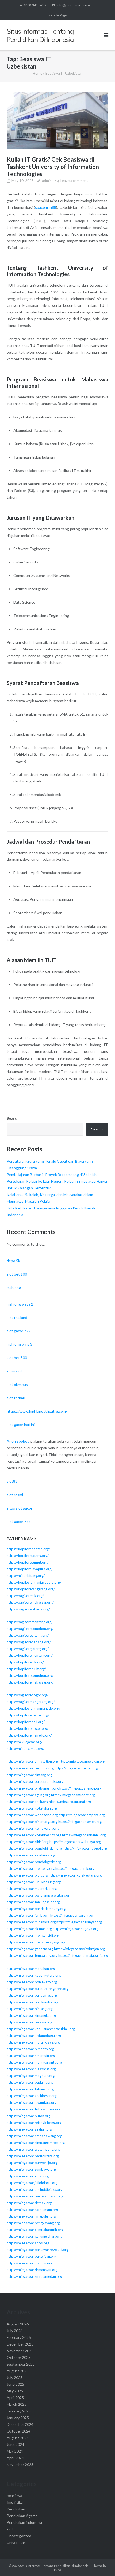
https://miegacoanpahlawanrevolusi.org (37, 2250)
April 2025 (15, 2398)
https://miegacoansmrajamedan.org (34, 2276)
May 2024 (15, 2451)
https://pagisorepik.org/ (25, 1596)
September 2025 (21, 2364)
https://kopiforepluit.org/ (26, 1669)
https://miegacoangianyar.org (79, 1922)
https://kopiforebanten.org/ (28, 1549)
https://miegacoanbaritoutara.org (33, 2156)
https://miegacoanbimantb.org (30, 2049)
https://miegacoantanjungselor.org (33, 1902)
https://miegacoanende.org (80, 1788)
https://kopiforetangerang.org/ (31, 1589)
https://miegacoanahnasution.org (32, 1761)
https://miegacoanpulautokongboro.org (38, 1989)
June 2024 (15, 2444)
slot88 (12, 1481)
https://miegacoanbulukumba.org (32, 2002)
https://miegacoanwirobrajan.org (80, 1949)
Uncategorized (19, 2536)
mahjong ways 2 (20, 1304)
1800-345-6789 (35, 5)
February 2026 (19, 2337)
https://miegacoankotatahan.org (32, 1808)
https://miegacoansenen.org (80, 1822)
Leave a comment (74, 181)
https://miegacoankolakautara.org (75, 1875)
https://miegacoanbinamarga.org (32, 1822)
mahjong (14, 1287)
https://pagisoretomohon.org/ (30, 1629)
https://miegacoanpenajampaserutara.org (39, 1895)
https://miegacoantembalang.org (32, 1955)
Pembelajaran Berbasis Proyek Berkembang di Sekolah (52, 1174)
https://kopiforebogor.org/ (28, 1728)
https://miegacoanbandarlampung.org (36, 1909)
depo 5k (13, 1261)
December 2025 (20, 2344)
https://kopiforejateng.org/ (28, 1556)
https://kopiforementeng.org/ (30, 1655)
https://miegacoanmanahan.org (31, 1969)
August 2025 (18, 2371)
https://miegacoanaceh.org (27, 1802)
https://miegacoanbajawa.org (29, 2022)
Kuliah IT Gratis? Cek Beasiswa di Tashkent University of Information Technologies (53, 167)
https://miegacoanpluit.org (27, 1875)
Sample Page (58, 15)
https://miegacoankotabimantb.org (34, 1835)
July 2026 (15, 2331)
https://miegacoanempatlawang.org (34, 2136)
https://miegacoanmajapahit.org (83, 1955)
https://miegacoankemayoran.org (33, 1828)
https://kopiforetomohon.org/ (30, 1675)
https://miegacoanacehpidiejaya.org (34, 2189)
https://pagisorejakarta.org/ (28, 1609)
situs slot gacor (20, 1508)
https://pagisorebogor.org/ (28, 1695)
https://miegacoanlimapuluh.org (31, 2216)
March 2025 (17, 2404)
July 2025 (15, 2378)
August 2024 (18, 2438)
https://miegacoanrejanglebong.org (34, 2123)
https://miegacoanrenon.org (76, 1768)
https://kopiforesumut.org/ (28, 1562)
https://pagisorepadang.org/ (29, 1642)
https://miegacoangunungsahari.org (34, 2236)
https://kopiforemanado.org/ (29, 1735)
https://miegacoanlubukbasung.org (34, 1882)
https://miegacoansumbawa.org (31, 2169)
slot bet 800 (17, 1358)
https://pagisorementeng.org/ (30, 1622)
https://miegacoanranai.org (70, 1802)
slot (10, 2529)
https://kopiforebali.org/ (26, 1722)
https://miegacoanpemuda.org (30, 1768)
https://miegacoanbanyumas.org (32, 1995)
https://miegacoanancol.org (28, 2243)
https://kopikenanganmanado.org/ (34, 1708)
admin (47, 181)
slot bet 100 (17, 1274)
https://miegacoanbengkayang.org (33, 2223)
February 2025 (19, 2411)
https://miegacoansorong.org (73, 1915)
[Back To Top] (102, 2563)
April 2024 (15, 2458)
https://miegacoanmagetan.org (31, 2076)
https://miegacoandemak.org (29, 2203)
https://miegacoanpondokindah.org (34, 1848)
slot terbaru (17, 1398)
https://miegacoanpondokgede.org (34, 1862)
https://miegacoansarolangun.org (32, 2210)
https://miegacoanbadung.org (30, 2082)
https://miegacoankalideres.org (31, 1855)
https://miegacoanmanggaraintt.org (34, 2062)
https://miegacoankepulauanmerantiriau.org (41, 2029)
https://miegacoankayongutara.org (34, 1975)
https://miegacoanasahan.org (29, 2129)
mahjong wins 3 (20, 1344)
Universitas (16, 2542)
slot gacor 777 (19, 1331)
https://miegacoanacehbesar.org (32, 2096)
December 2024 (20, 2424)
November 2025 (20, 2351)
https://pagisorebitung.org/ (28, 1635)
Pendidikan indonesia (24, 2522)
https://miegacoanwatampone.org (33, 2149)
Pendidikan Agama (22, 2516)
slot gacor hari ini (21, 1425)
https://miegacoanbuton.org (28, 2116)
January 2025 (18, 2418)
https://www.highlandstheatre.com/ (37, 1411)
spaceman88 (46, 207)
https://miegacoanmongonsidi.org (33, 1935)
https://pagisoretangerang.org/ (31, 1702)
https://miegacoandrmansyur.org (32, 2270)
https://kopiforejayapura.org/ (30, 1569)
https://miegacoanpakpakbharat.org (35, 2196)
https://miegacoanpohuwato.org (32, 1982)
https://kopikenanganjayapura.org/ (34, 1582)
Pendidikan (16, 2509)
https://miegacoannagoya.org (76, 1929)
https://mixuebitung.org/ (26, 1576)
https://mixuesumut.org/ (26, 1749)
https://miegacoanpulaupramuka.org (35, 1781)
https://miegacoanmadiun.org (30, 2263)
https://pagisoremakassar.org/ (30, 1602)
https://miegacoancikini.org (28, 1842)
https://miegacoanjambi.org (28, 1915)
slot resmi (15, 1495)
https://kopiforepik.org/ (25, 1662)
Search (13, 1118)
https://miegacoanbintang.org (30, 2009)
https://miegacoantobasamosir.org (34, 2109)
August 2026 (18, 2324)
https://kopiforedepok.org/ (28, 1715)
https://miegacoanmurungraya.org (33, 2042)
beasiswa (14, 2496)
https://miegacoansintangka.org (31, 2015)
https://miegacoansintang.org (29, 1775)
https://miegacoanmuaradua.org (32, 1889)
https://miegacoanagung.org (28, 1795)
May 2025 (15, 2391)
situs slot (14, 1371)
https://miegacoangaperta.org (30, 1949)
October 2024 (19, 2431)
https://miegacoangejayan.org (82, 1761)
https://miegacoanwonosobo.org (32, 1815)
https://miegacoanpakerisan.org (31, 2256)
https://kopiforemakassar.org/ (30, 1682)
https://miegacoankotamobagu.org (34, 2036)
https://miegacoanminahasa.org (31, 1922)
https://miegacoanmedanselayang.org (36, 1942)
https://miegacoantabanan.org (30, 2089)
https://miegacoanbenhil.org (84, 1835)
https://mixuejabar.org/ (25, 1742)
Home (38, 73)
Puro (57, 2570)
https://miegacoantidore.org (73, 1795)
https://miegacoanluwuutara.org (32, 2102)
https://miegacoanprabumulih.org (33, 1788)
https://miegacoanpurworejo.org (32, 2163)
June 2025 (15, 2384)
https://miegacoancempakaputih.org (35, 2230)
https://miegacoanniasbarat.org (31, 2069)
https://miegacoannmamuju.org (31, 2056)
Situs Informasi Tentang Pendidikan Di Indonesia (54, 2566)
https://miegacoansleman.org (29, 1929)
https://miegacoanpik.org (75, 1868)
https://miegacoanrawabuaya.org (75, 1842)
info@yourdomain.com (73, 5)
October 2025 (19, 2357)
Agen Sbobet (18, 1441)
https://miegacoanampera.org (82, 1815)
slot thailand (17, 1317)
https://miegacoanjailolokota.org (32, 2183)
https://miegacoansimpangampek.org (36, 2143)
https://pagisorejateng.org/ (28, 1649)
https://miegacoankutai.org (28, 2176)
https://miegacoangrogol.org (85, 1848)
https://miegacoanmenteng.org (31, 1868)
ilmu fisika (15, 2502)
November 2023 (20, 2465)
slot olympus (17, 1384)
